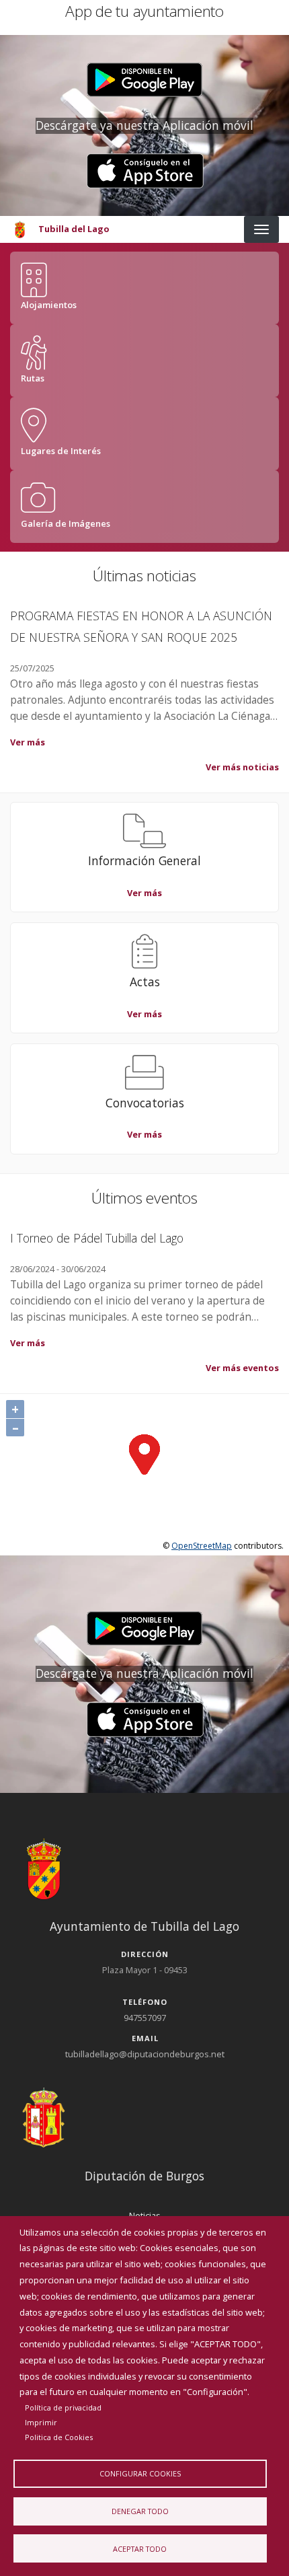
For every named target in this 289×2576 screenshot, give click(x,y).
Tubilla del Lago (74, 229)
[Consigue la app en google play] (145, 80)
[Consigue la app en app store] (145, 171)
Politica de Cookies (59, 2437)
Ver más (28, 742)
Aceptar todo (140, 2549)
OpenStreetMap (202, 1546)
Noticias (145, 2215)
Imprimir (41, 2422)
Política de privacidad (63, 2407)
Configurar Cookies (140, 2473)
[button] (145, 80)
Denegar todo (140, 2511)
